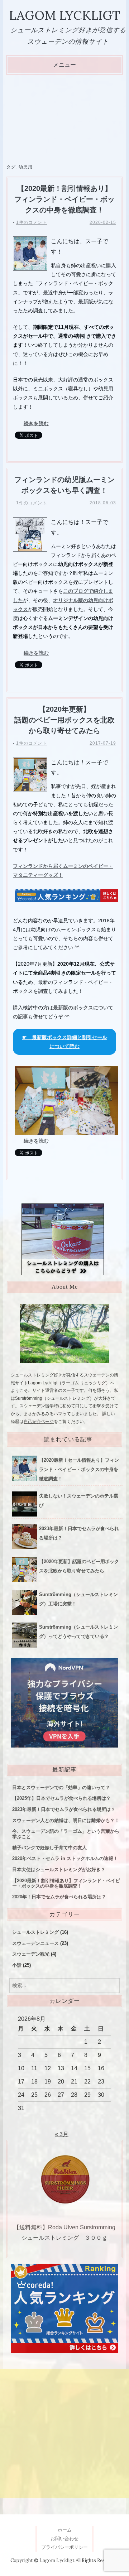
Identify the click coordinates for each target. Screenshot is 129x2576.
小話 (17, 1965)
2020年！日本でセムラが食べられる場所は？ (59, 1897)
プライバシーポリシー (64, 2547)
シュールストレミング (35, 1932)
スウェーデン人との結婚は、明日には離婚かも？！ (66, 1820)
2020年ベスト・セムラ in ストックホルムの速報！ (65, 1858)
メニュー (64, 65)
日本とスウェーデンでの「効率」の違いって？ (61, 1787)
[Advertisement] (64, 119)
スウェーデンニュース (35, 1943)
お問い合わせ (64, 2539)
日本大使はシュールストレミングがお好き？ (59, 1869)
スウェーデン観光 (31, 1954)
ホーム (65, 2530)
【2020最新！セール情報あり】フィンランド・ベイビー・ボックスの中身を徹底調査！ (79, 1469)
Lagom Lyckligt (64, 15)
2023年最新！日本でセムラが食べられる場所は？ (64, 1809)
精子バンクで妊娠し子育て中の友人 (49, 1848)
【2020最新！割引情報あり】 (66, 1883)
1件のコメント (32, 222)
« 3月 (62, 2134)
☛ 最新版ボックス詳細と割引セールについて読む (65, 1042)
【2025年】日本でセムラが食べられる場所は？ (61, 1798)
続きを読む (36, 423)
